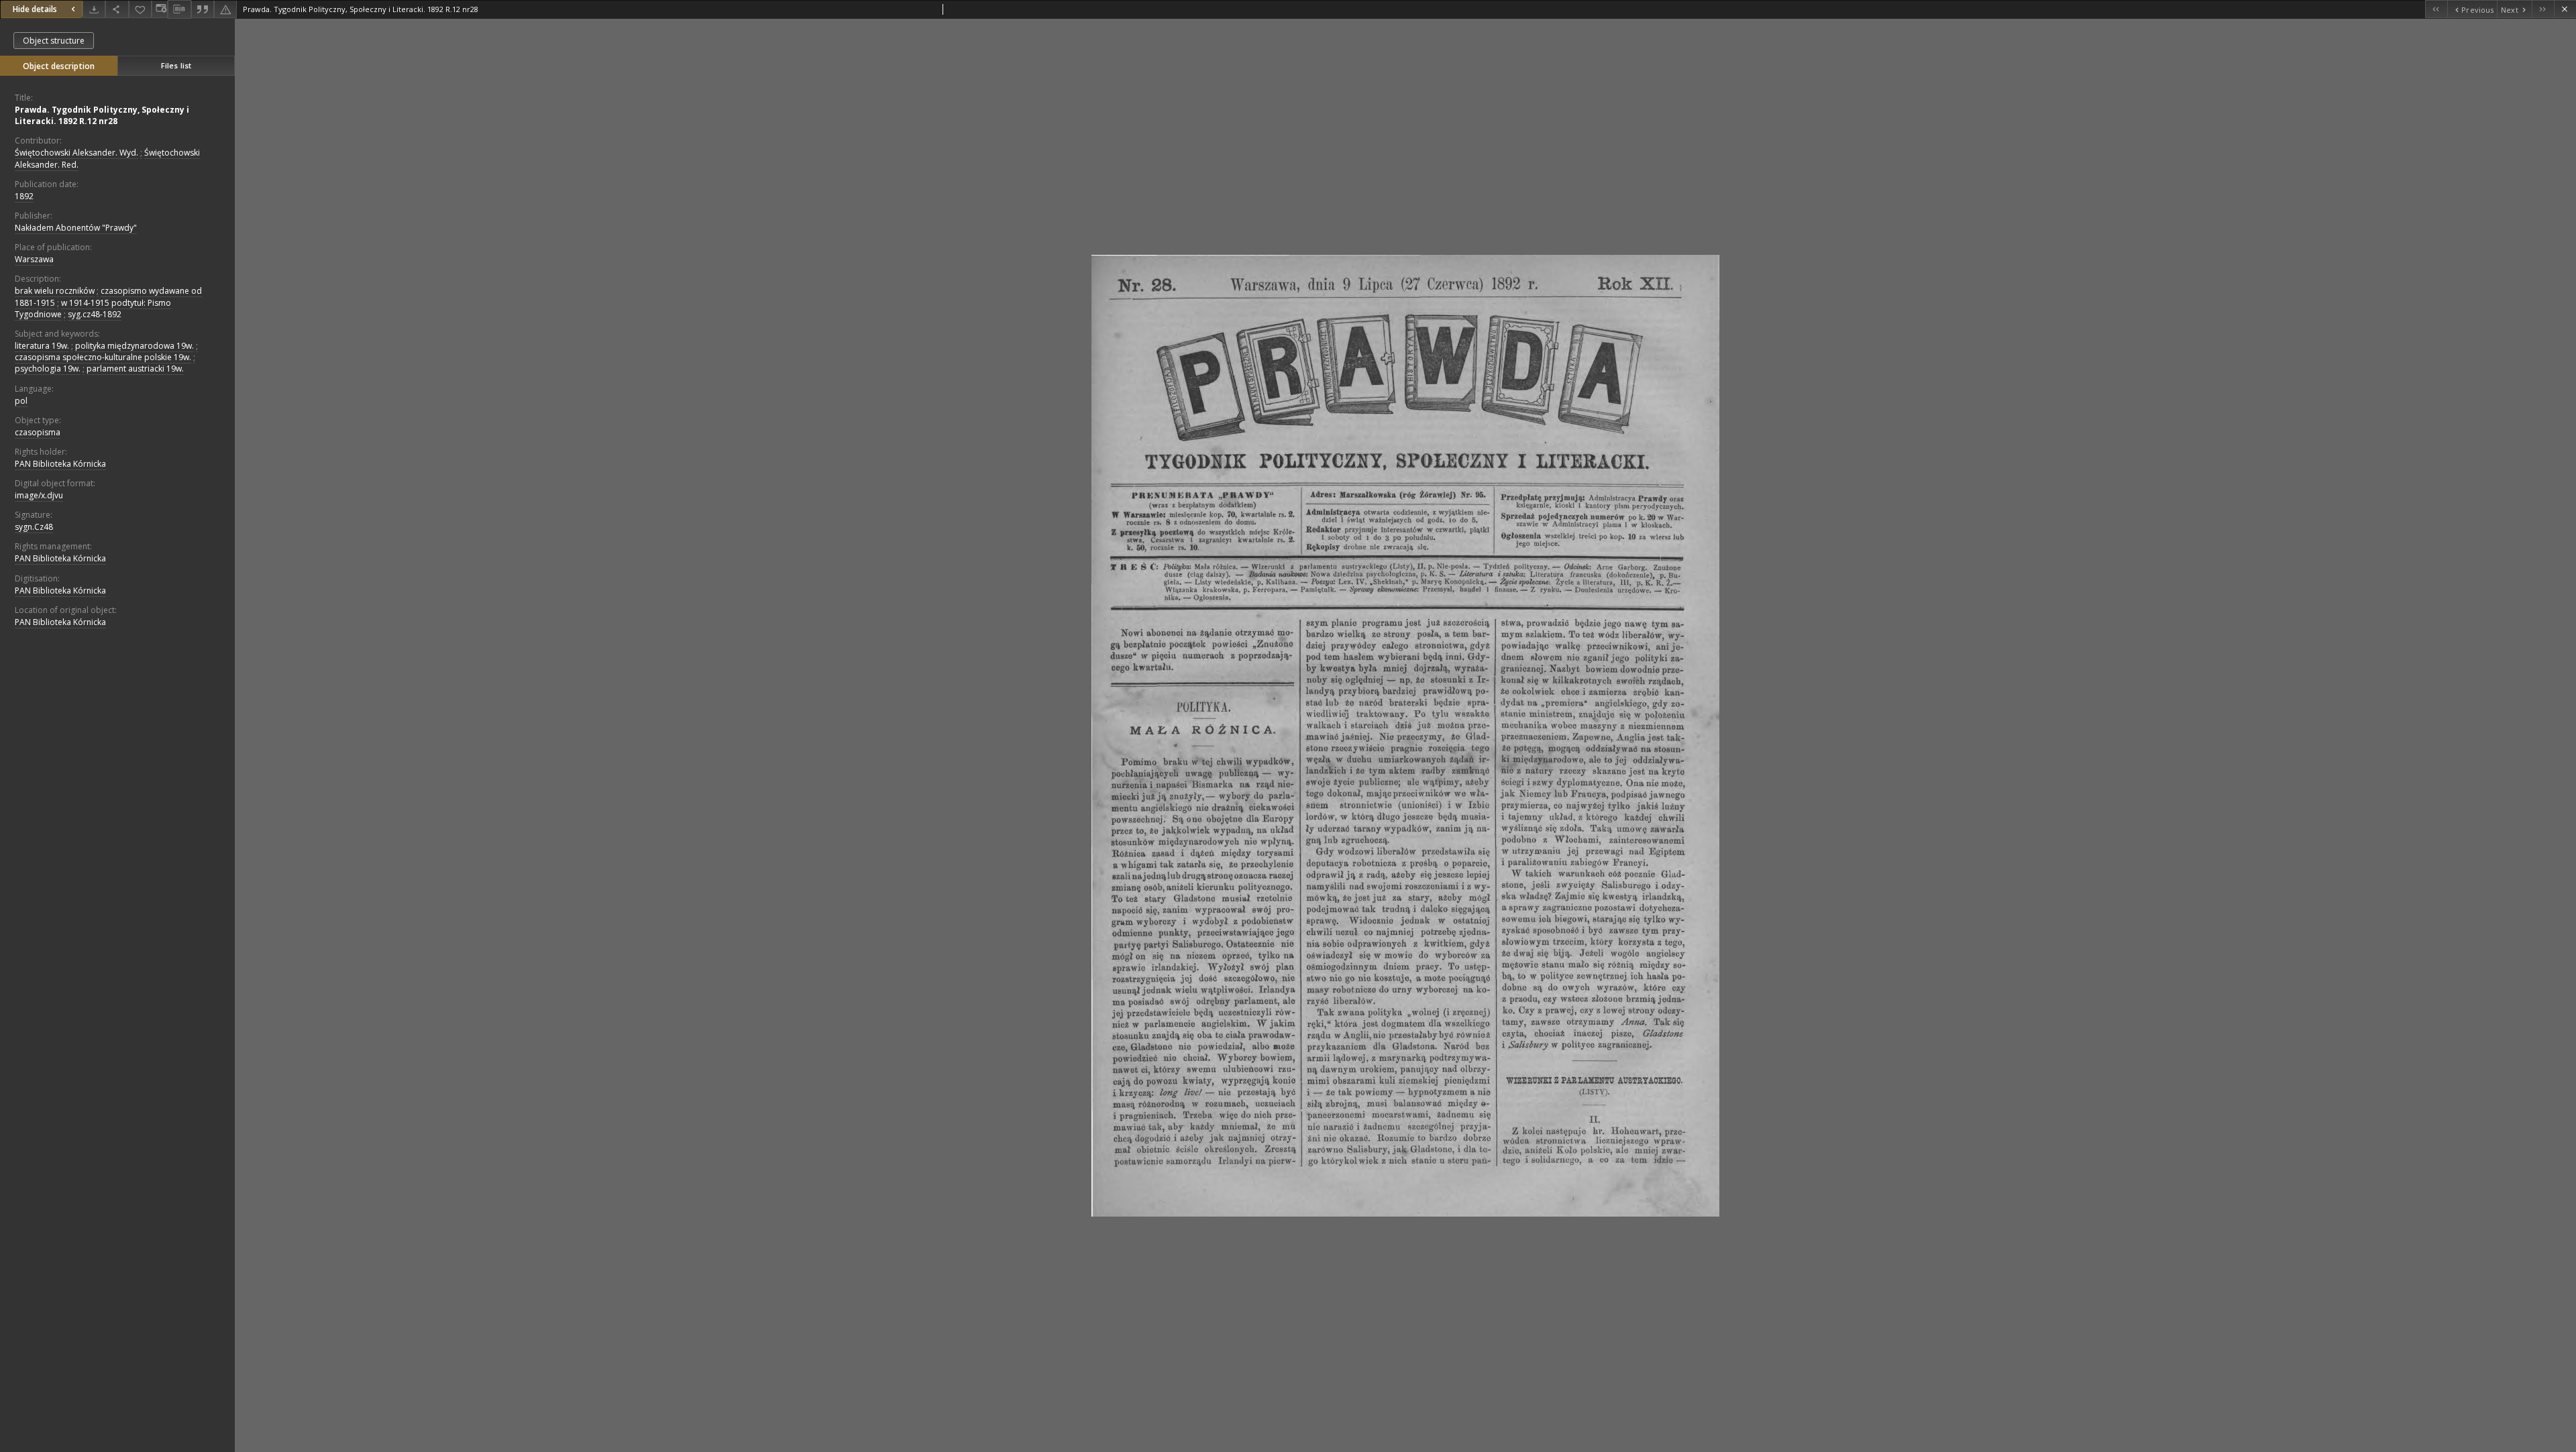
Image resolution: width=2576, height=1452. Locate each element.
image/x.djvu (39, 495)
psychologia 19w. (48, 369)
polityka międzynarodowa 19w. (135, 346)
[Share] (117, 9)
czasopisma (38, 432)
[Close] (2565, 9)
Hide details (35, 9)
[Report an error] (225, 9)
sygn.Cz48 (34, 527)
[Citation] (203, 9)
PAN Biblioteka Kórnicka (60, 464)
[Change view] (160, 9)
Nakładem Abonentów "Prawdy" (76, 228)
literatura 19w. (42, 346)
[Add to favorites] (140, 9)
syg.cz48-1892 (95, 314)
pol (21, 401)
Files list (176, 65)
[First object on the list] (2436, 9)
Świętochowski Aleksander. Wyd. (76, 153)
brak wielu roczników (55, 291)
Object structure (54, 41)
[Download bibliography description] (179, 9)
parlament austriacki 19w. (135, 369)
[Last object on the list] (2543, 9)
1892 (24, 196)
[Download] (94, 9)
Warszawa (34, 259)
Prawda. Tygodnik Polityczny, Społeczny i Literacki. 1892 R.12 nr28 (102, 115)
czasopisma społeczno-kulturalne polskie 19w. (103, 357)
